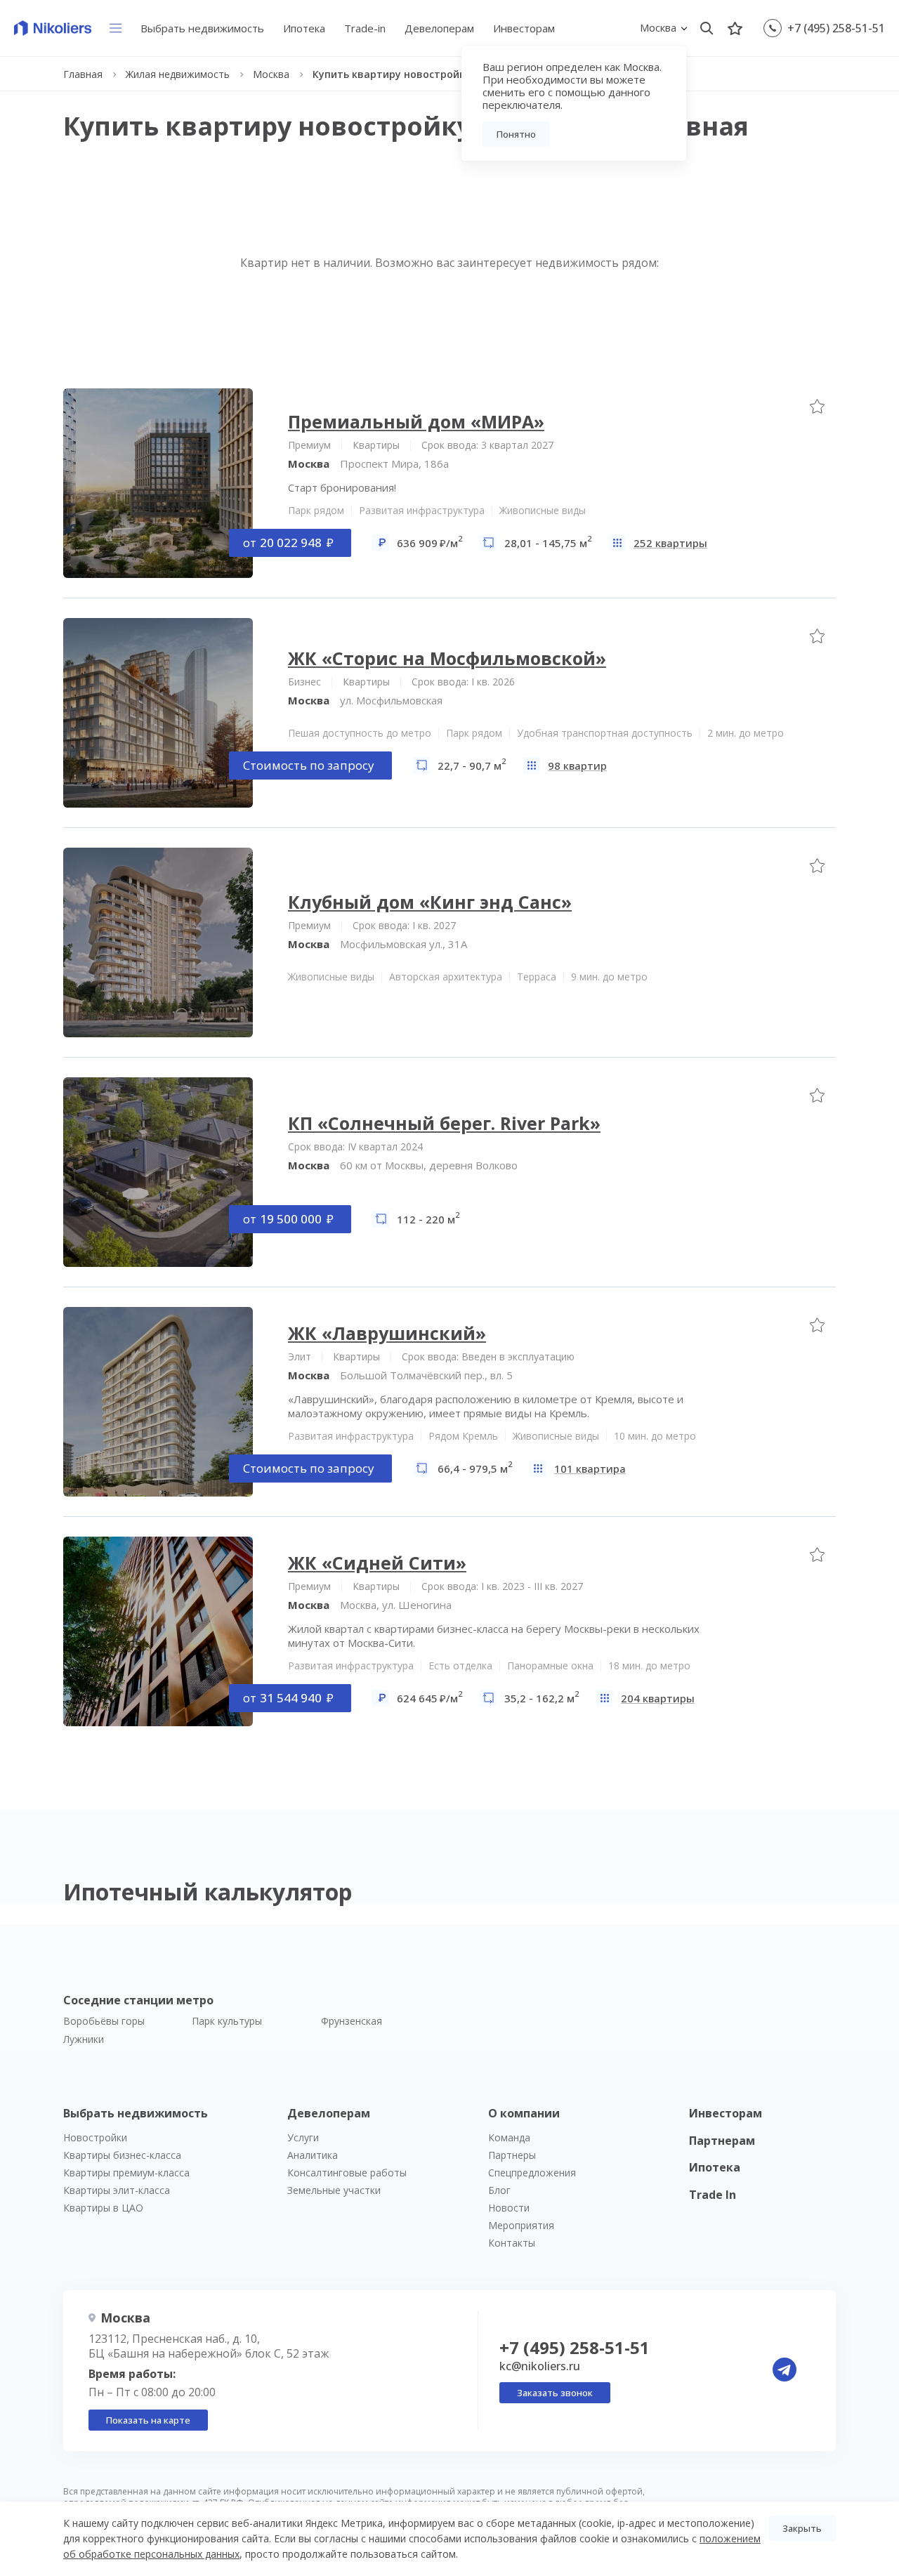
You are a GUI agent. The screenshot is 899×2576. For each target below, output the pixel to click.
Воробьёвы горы (104, 2021)
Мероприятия (521, 2225)
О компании (524, 2113)
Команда (509, 2137)
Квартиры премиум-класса (126, 2173)
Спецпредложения (532, 2173)
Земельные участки (334, 2190)
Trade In (713, 2195)
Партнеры (512, 2155)
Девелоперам (439, 28)
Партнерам (722, 2141)
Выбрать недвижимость (202, 28)
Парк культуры (227, 2021)
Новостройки (95, 2137)
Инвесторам (524, 28)
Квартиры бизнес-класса (122, 2155)
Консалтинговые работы (347, 2173)
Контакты (512, 2243)
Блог (499, 2190)
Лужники (84, 2039)
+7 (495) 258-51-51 (836, 28)
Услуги (303, 2137)
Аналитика (313, 2155)
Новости (509, 2208)
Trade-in (365, 28)
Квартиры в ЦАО (103, 2208)
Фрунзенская (352, 2021)
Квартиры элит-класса (117, 2190)
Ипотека (304, 28)
